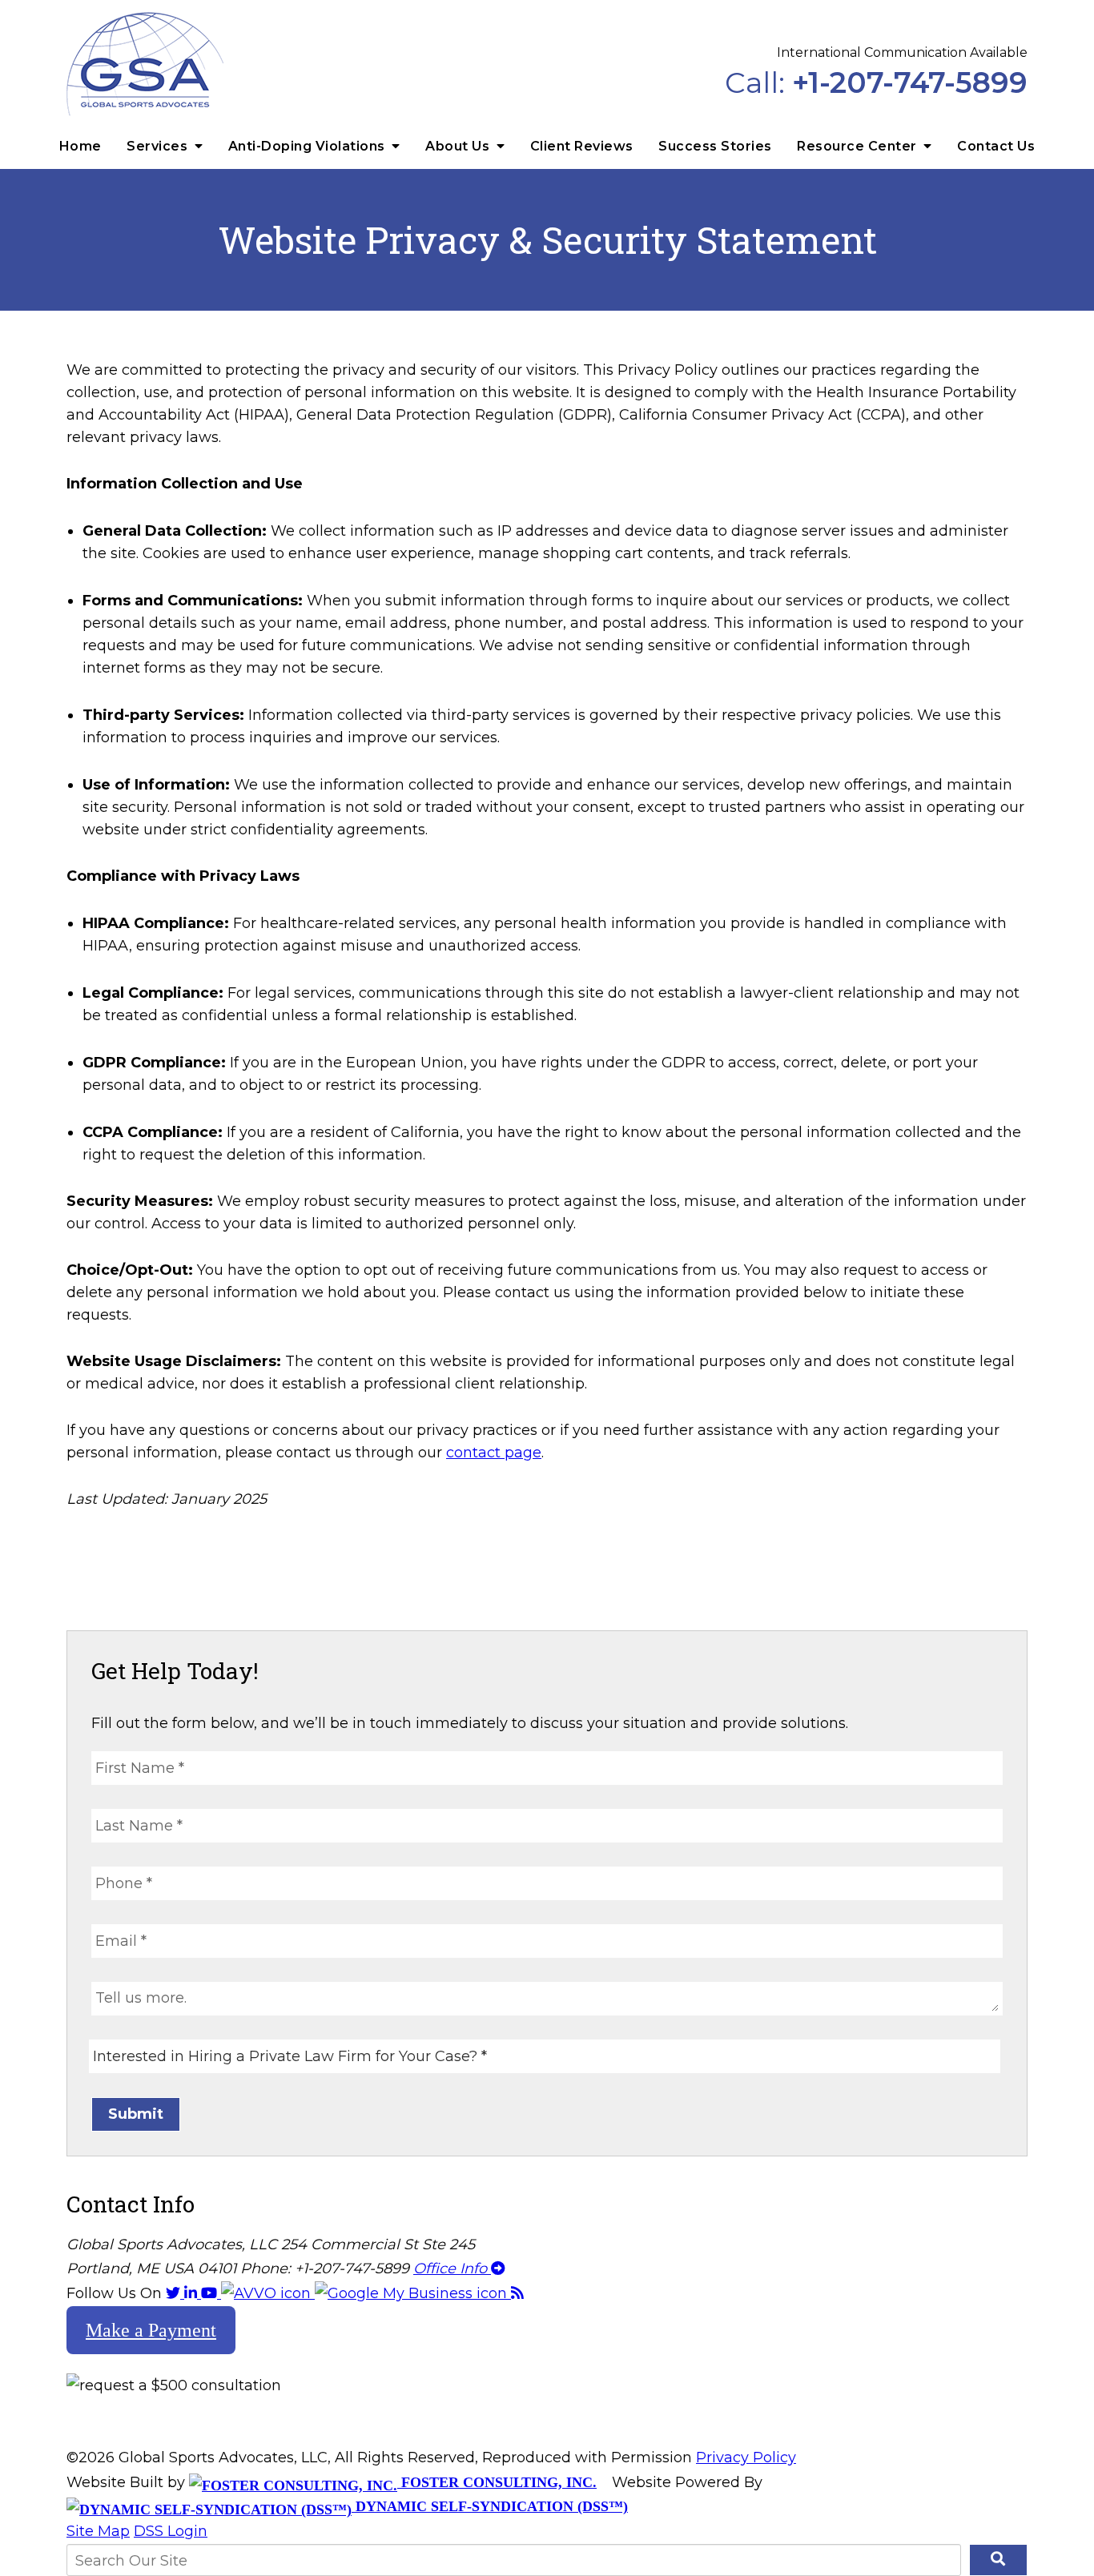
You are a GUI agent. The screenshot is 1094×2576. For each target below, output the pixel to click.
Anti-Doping (307, 146)
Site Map (98, 2531)
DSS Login (171, 2531)
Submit (136, 2114)
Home (80, 146)
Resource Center (859, 146)
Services (159, 146)
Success (715, 146)
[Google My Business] (413, 2293)
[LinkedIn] (193, 2293)
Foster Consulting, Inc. (497, 2482)
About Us (459, 146)
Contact (996, 146)
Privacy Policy (746, 2457)
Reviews (582, 146)
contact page (494, 1453)
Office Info (452, 2269)
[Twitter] (175, 2293)
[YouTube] (211, 2293)
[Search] (998, 2560)
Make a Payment (151, 2330)
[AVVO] (268, 2293)
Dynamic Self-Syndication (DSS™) (490, 2506)
